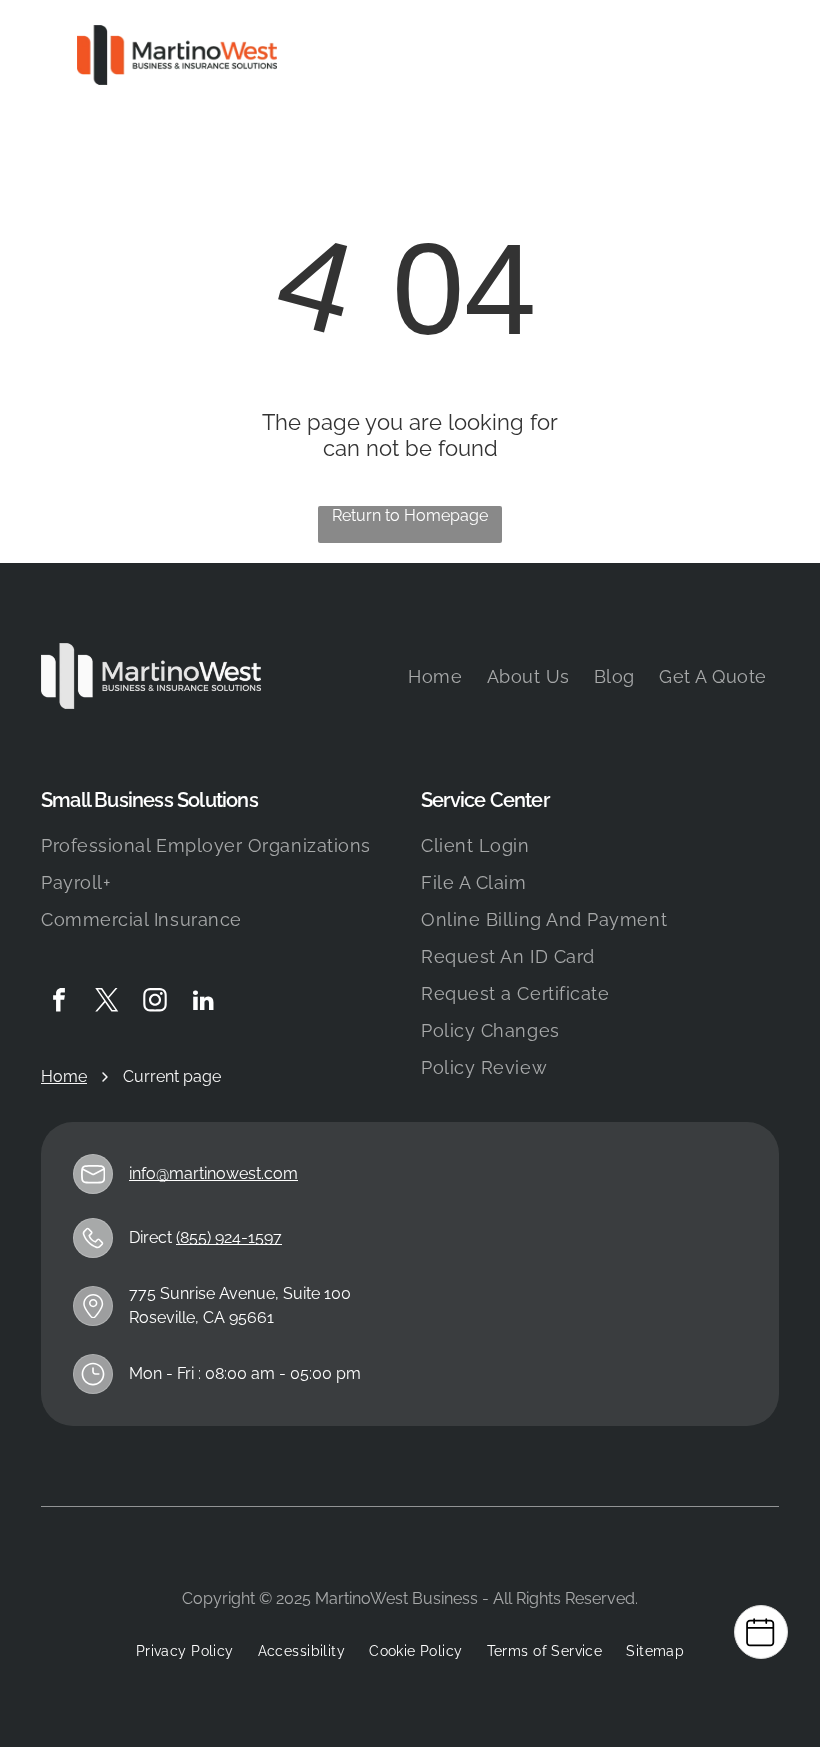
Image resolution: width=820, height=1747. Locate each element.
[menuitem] (435, 676)
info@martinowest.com (213, 1173)
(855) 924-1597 (229, 1237)
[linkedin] (203, 1002)
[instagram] (155, 1002)
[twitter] (107, 1002)
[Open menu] (740, 55)
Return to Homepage (410, 515)
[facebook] (59, 1002)
